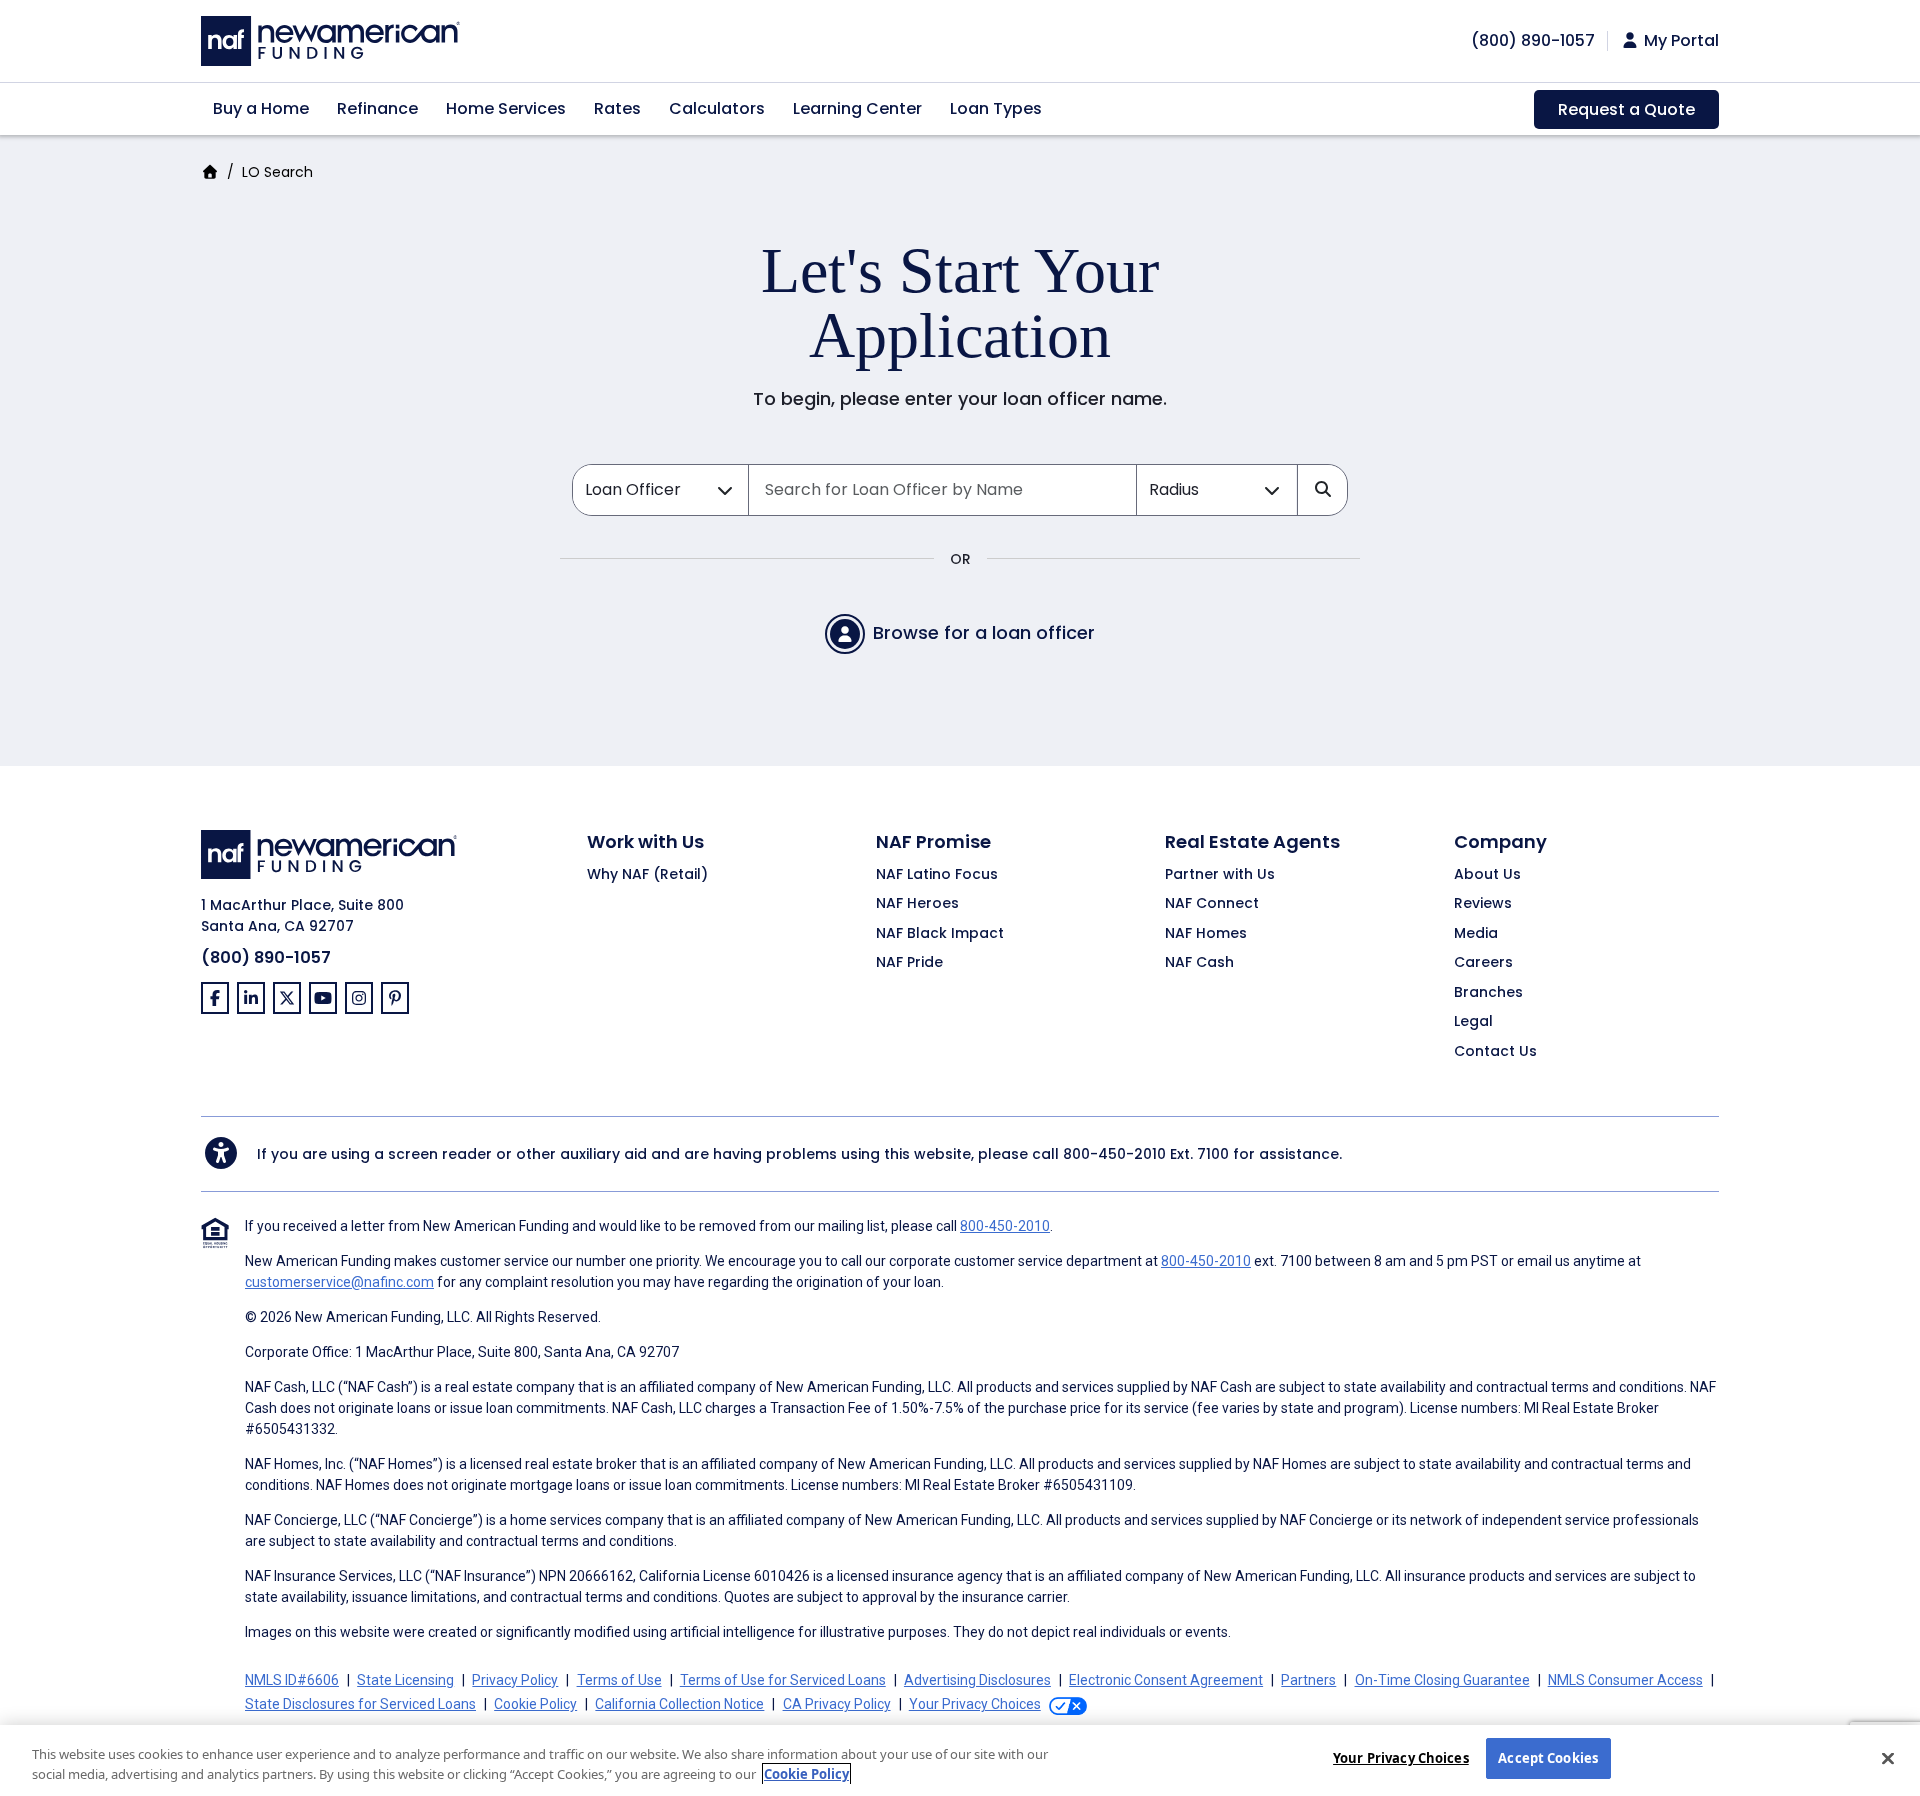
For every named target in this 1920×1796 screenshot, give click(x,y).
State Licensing (405, 1680)
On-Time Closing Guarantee (1442, 1680)
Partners (1308, 1680)
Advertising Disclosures (977, 1680)
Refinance (377, 108)
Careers (1483, 963)
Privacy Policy (515, 1680)
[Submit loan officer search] (1322, 490)
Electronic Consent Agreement (1166, 1680)
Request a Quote (1626, 109)
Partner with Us (1220, 875)
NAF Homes (1206, 934)
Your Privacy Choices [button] (975, 1704)
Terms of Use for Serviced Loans (783, 1680)
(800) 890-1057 (266, 957)
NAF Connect (1212, 904)
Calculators (717, 108)
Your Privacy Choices (1401, 1758)
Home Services (506, 108)
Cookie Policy (535, 1704)
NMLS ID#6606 (292, 1680)
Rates (617, 108)
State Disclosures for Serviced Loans (360, 1704)
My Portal (1679, 41)
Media (1476, 934)
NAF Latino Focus (937, 875)
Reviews (1483, 904)
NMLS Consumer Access (1625, 1680)
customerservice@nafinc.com (339, 1282)
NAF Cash (1199, 963)
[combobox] (942, 490)
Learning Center (857, 108)
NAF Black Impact (940, 934)
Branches (1488, 993)
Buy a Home (261, 108)
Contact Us (1495, 1052)
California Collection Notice (679, 1704)
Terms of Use (619, 1680)
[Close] (1888, 1758)
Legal (1473, 1022)
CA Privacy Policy (837, 1704)
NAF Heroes (917, 904)
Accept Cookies (1548, 1758)
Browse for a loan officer (984, 632)
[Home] (330, 38)
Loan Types (996, 108)
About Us (1487, 875)
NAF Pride (909, 963)
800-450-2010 (1114, 1154)
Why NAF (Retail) (647, 875)
